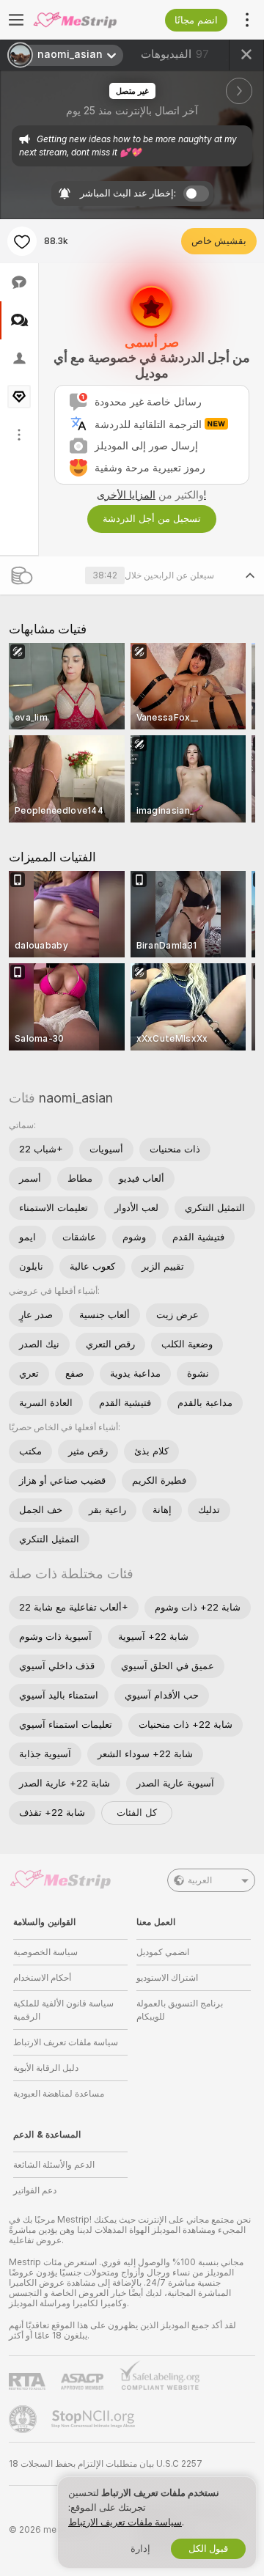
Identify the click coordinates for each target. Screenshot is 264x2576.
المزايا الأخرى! (151, 495)
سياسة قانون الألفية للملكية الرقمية (63, 2010)
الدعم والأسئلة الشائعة (54, 2165)
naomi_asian (76, 1098)
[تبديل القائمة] (16, 20)
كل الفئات (137, 1813)
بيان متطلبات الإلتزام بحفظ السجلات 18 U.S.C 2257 (106, 2464)
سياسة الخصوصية (45, 1952)
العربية (200, 1880)
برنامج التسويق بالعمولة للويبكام (180, 2010)
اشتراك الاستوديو (167, 1978)
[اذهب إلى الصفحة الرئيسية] (82, 20)
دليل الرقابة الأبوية (46, 2068)
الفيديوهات (175, 54)
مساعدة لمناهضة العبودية (59, 2094)
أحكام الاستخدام (42, 1978)
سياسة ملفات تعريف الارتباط (66, 2042)
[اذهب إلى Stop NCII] (95, 2419)
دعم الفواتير (35, 2190)
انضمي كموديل (163, 1952)
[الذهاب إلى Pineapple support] (24, 2419)
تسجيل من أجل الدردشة (152, 519)
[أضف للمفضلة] (22, 241)
